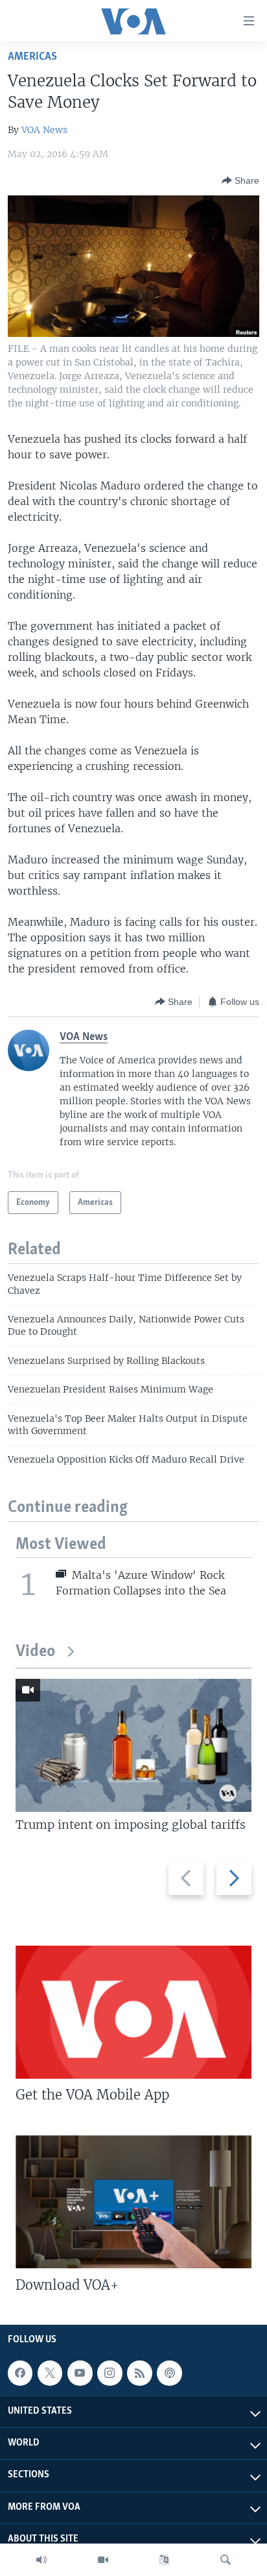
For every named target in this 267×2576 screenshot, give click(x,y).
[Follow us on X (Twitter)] (50, 2373)
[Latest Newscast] (41, 2560)
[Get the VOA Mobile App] (133, 2012)
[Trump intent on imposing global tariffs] (133, 1745)
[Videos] (103, 2560)
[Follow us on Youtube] (80, 2373)
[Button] (240, 180)
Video (35, 1652)
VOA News (44, 130)
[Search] (226, 2560)
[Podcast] (169, 2373)
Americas (32, 57)
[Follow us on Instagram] (110, 2373)
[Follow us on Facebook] (20, 2373)
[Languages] (164, 2560)
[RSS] (139, 2373)
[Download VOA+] (133, 2202)
